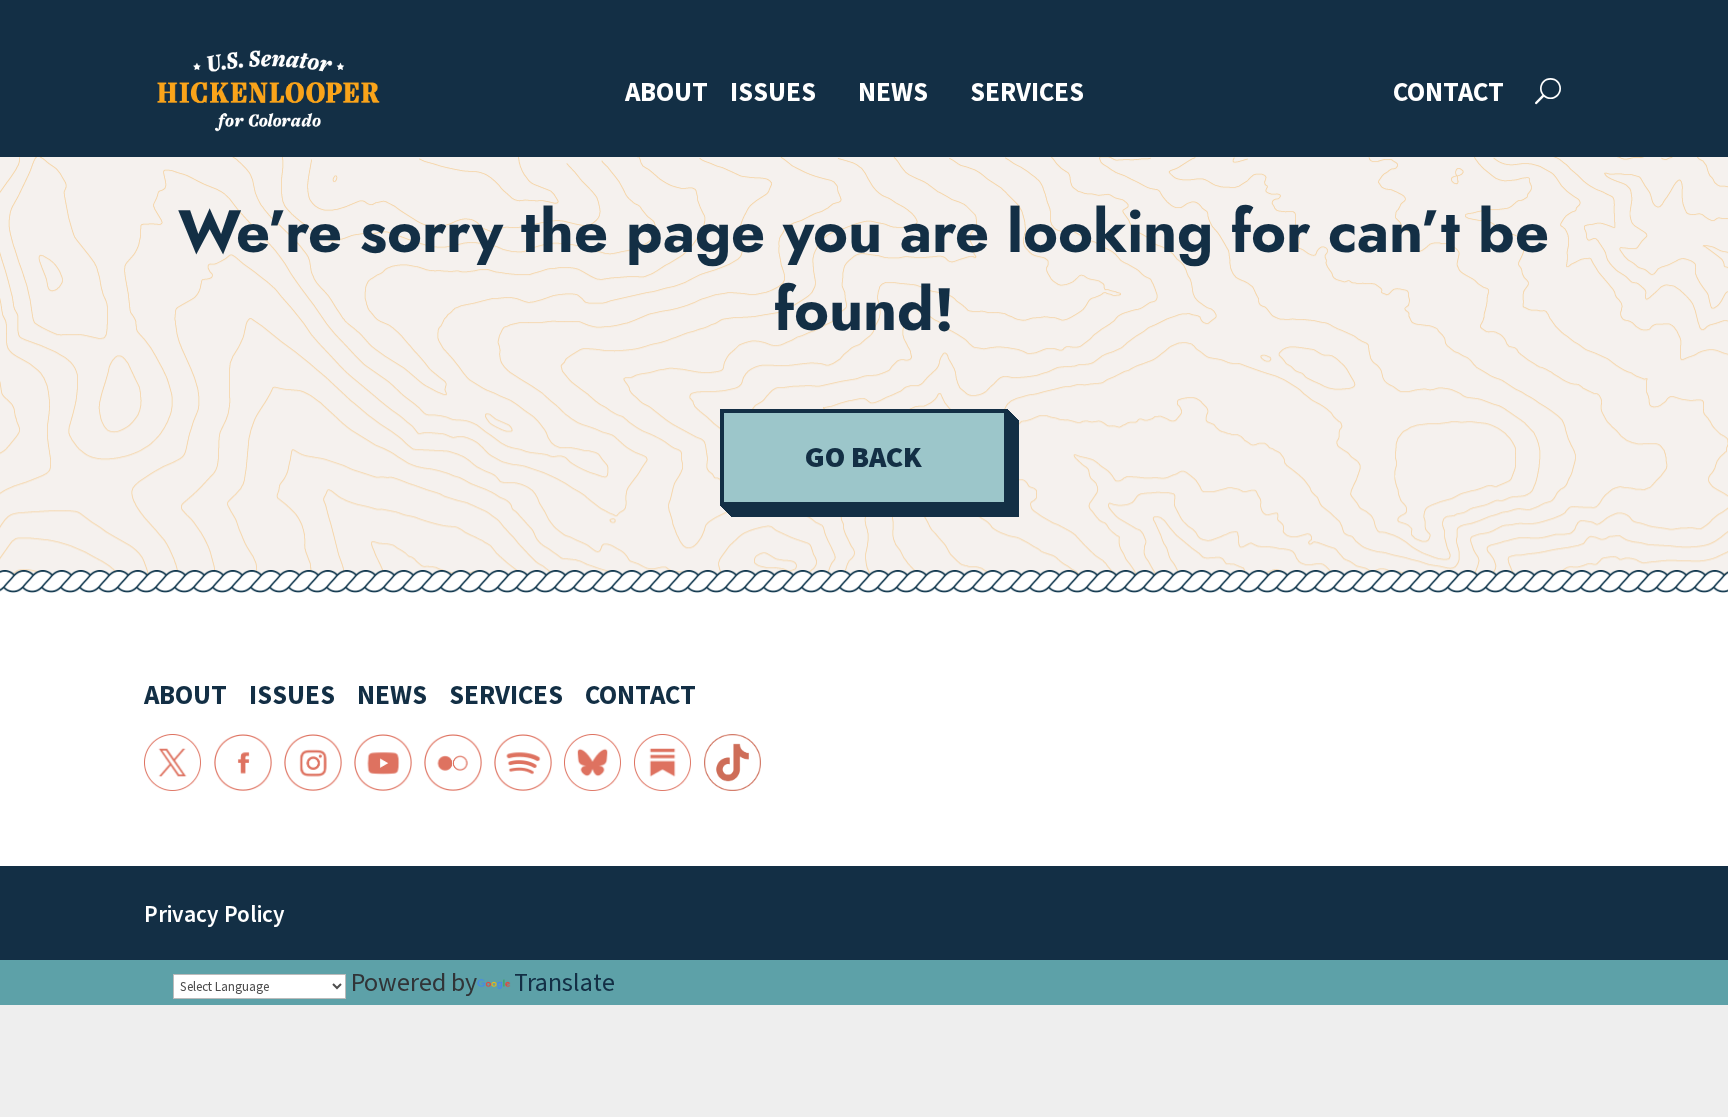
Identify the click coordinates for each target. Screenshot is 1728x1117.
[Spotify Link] (523, 763)
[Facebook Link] (243, 763)
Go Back (863, 456)
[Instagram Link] (313, 763)
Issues (773, 93)
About (666, 93)
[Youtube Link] (383, 763)
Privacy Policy (214, 913)
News (893, 93)
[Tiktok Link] (733, 763)
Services (1027, 93)
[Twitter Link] (173, 763)
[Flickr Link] (453, 763)
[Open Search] (1548, 91)
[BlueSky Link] (593, 763)
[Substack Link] (663, 763)
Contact (1448, 93)
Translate (564, 981)
